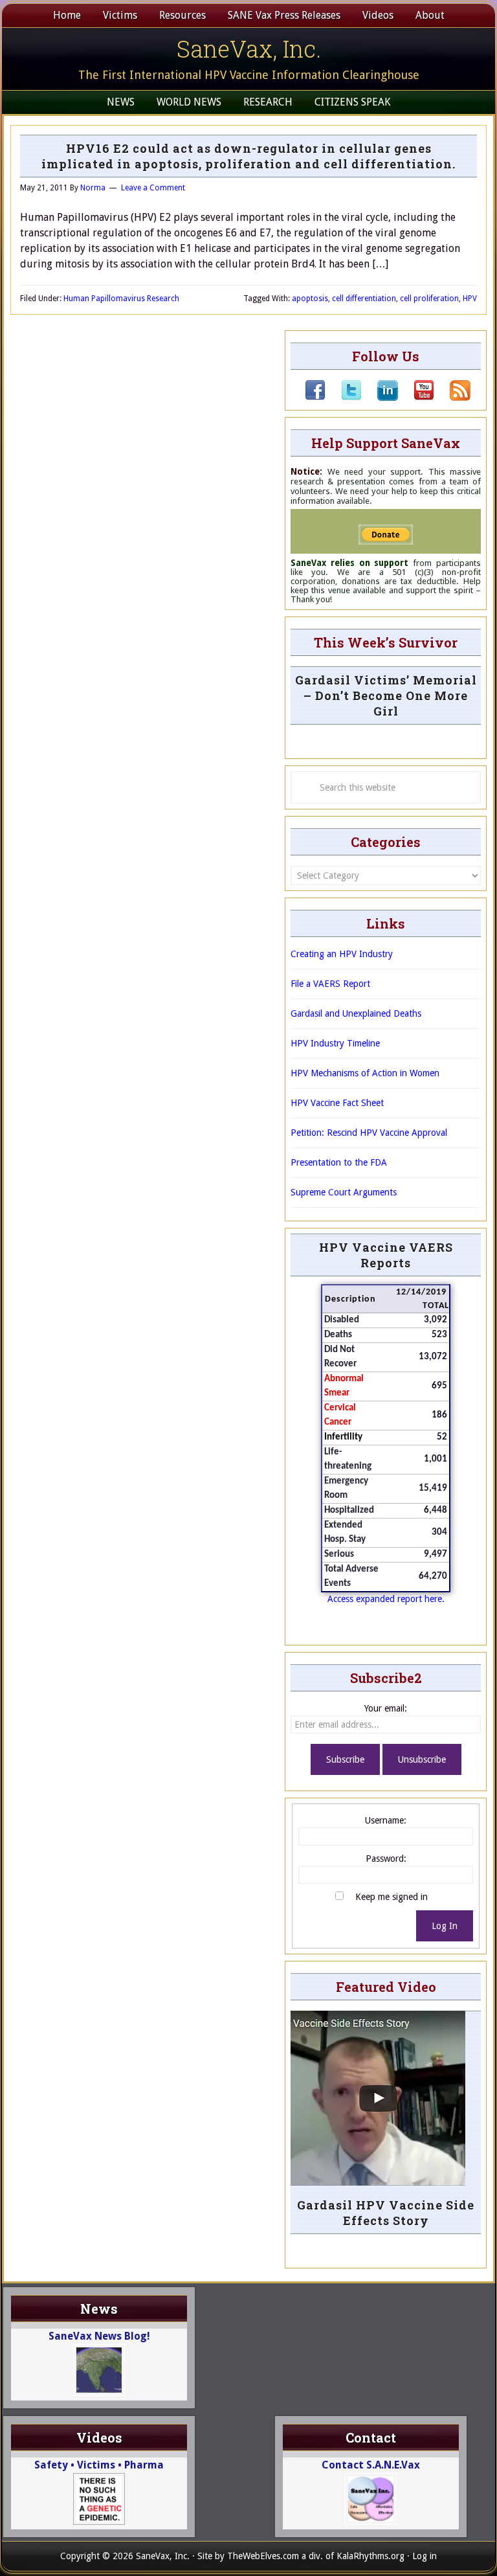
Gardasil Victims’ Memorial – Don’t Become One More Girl (386, 695)
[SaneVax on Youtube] (416, 398)
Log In (445, 1926)
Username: (386, 1820)
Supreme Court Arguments (344, 1192)
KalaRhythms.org (370, 2556)
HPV (470, 299)
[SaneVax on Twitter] (344, 398)
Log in (425, 2556)
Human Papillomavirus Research (121, 299)
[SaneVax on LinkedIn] (380, 398)
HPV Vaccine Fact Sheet (337, 1103)
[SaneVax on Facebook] (315, 398)
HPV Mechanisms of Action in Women (365, 1073)
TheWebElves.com (263, 2556)
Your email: (386, 1708)
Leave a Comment (153, 188)
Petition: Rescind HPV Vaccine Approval (369, 1133)
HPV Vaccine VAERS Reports (386, 1255)
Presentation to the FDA (339, 1162)
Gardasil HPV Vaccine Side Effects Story (386, 2213)
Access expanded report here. (386, 1599)
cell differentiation (364, 299)
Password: (386, 1859)
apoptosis (310, 299)
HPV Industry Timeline (335, 1043)
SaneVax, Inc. (249, 49)
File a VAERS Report (330, 984)
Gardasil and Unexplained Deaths (356, 1013)
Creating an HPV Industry (342, 954)
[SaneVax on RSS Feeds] (452, 398)
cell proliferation (429, 299)
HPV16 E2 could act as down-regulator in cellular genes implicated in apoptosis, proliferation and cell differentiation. (248, 156)
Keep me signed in (392, 1897)
